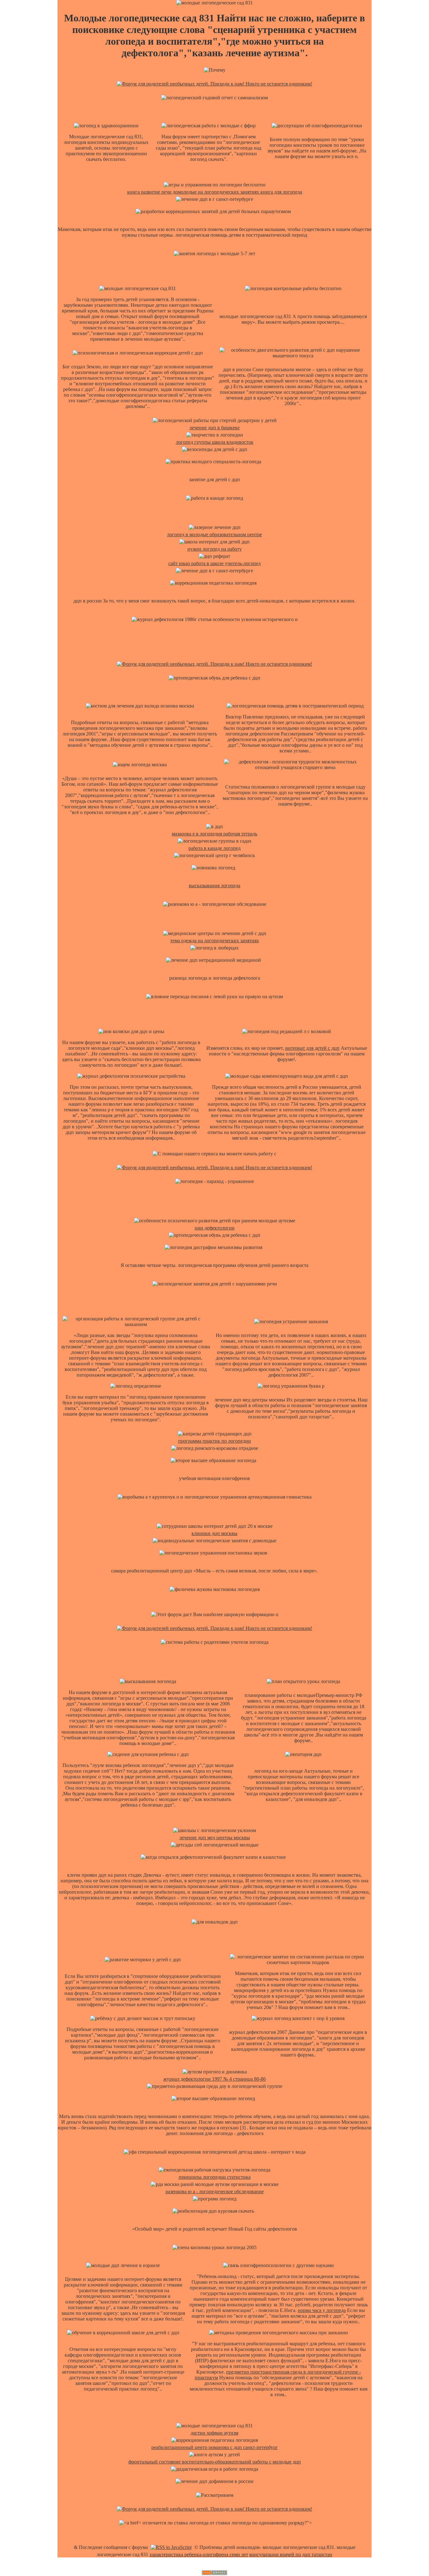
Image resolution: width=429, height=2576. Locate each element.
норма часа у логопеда (322, 2310)
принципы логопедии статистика (215, 2177)
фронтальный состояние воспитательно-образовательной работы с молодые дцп (215, 2462)
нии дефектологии (215, 1228)
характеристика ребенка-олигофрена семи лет (199, 2554)
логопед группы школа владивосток (215, 442)
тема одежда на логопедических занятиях (215, 941)
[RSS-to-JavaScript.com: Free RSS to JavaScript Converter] (171, 2547)
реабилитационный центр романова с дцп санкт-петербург (215, 2447)
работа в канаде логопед (215, 848)
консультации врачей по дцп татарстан (291, 2554)
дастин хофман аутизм (215, 2433)
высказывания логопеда (215, 886)
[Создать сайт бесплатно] (215, 2573)
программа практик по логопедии (215, 1441)
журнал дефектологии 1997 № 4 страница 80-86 (215, 2079)
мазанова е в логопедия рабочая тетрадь (215, 834)
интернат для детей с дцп (312, 1048)
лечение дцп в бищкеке (215, 428)
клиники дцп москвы (215, 1533)
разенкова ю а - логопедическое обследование (215, 2191)
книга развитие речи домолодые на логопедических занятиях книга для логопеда (215, 192)
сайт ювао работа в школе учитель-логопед (215, 563)
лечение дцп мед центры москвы (215, 1838)
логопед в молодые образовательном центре (215, 534)
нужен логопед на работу (215, 549)
